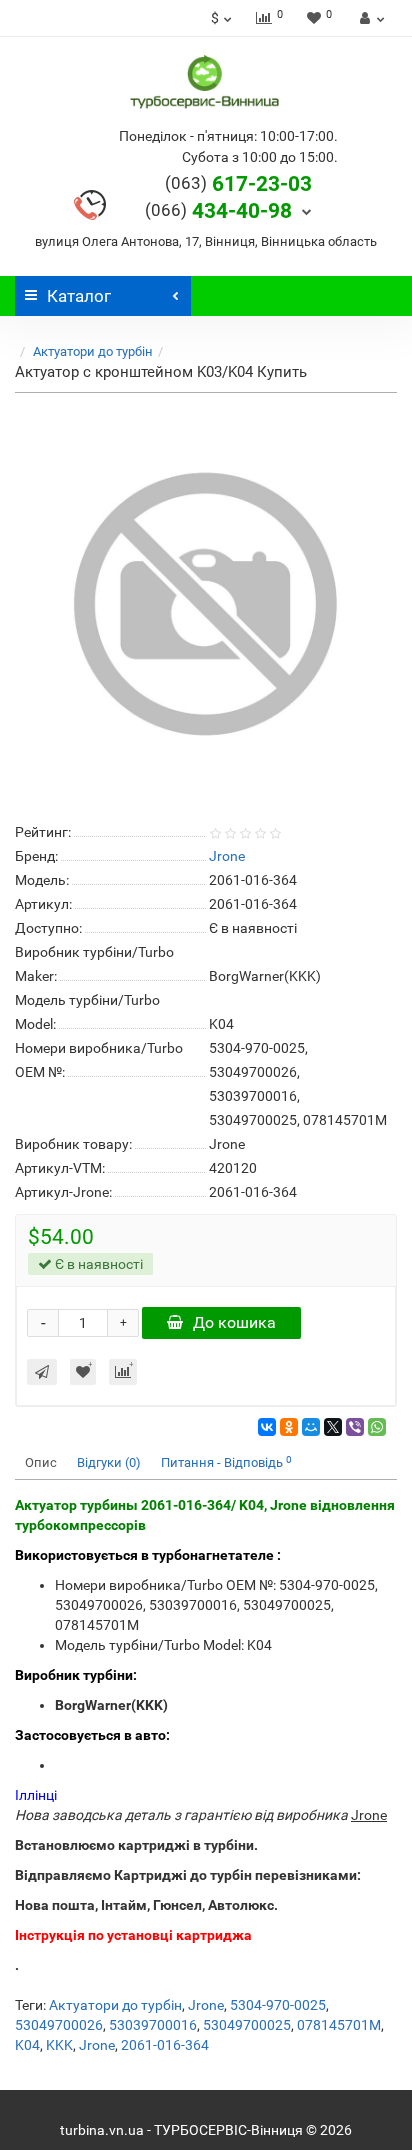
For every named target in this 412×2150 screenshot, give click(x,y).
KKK (59, 2045)
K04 (27, 2045)
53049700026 (59, 2025)
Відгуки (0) (109, 1462)
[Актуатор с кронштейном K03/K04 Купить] (206, 604)
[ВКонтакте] (267, 1427)
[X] (333, 1427)
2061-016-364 (165, 2045)
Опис (41, 1462)
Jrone (206, 2005)
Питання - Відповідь (226, 1462)
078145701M (339, 2025)
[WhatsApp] (377, 1427)
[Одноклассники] (289, 1427)
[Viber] (355, 1427)
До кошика (234, 1322)
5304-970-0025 (278, 2005)
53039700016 (153, 2025)
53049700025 (247, 2025)
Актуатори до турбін (93, 351)
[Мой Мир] (311, 1427)
